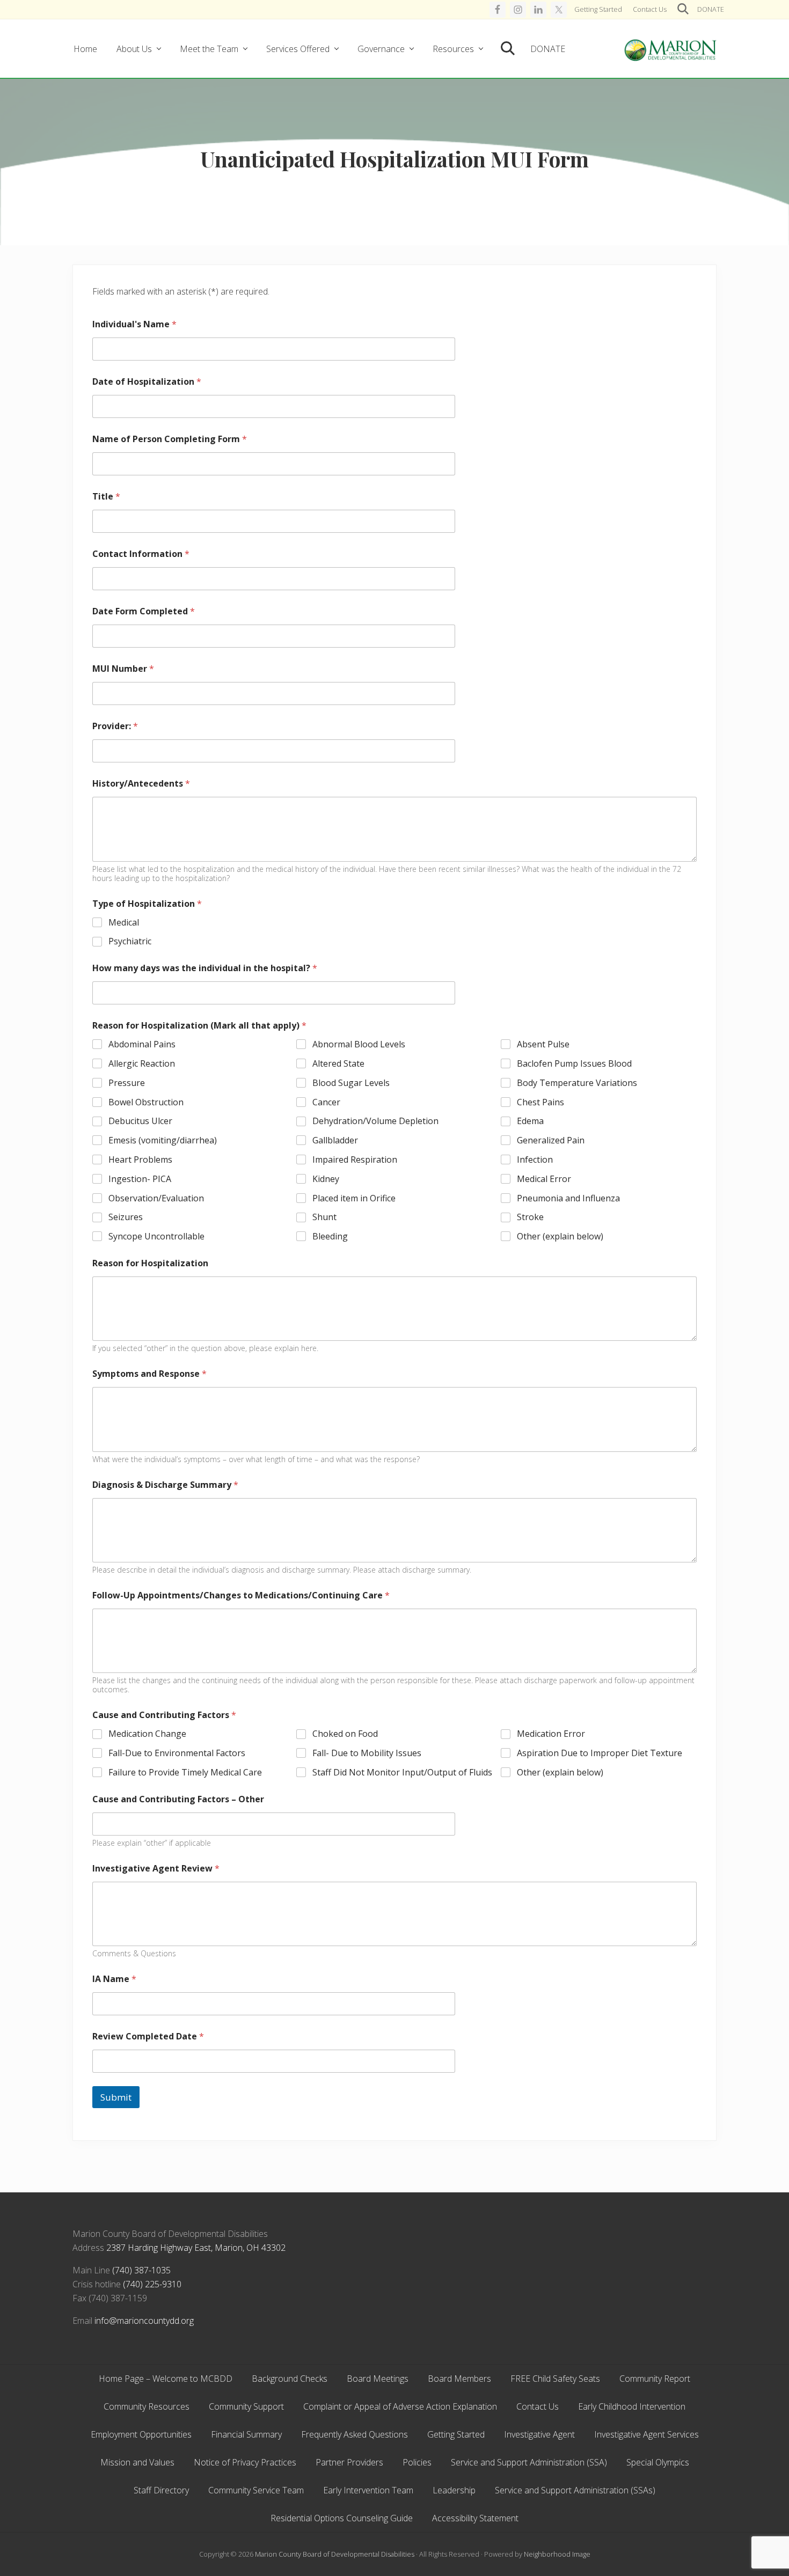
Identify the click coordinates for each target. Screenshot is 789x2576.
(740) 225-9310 (152, 2284)
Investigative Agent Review (156, 1869)
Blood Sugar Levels (351, 1083)
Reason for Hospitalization (150, 1263)
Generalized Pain (551, 1140)
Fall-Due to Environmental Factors (177, 1753)
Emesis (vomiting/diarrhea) (163, 1140)
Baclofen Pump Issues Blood (574, 1064)
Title (106, 497)
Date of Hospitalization (147, 382)
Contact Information (141, 554)
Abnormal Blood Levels (359, 1044)
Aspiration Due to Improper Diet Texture (600, 1753)
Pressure (127, 1083)
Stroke (530, 1217)
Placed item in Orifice (354, 1198)
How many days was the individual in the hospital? (205, 968)
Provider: (115, 726)
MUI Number (123, 669)
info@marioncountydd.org (144, 2321)
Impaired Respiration (355, 1160)
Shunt (324, 1217)
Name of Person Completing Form (170, 439)
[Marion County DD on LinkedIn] (538, 10)
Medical (124, 923)
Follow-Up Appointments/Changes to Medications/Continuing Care (241, 1595)
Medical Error (544, 1179)
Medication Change (147, 1734)
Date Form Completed (144, 611)
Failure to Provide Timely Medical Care (185, 1773)
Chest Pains (540, 1102)
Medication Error (551, 1734)
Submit (116, 2097)
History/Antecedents (141, 784)
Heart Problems (140, 1160)
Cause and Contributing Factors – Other (178, 1799)
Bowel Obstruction (146, 1102)
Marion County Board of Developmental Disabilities (335, 2554)
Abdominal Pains (142, 1044)
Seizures (126, 1217)
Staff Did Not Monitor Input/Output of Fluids (402, 1773)
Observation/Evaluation (156, 1198)
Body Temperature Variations (577, 1083)
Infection (535, 1160)
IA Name (114, 1979)
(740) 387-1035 (141, 2270)
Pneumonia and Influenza (568, 1198)
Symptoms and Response (149, 1374)
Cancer (326, 1102)
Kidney (326, 1179)
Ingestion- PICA (140, 1179)
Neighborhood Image (557, 2554)
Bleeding (330, 1236)
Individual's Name (134, 324)
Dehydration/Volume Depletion (375, 1121)
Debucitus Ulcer (140, 1121)
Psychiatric (130, 941)
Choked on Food (345, 1734)
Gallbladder (335, 1140)
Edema (530, 1121)
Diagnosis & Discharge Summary (165, 1485)
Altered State (338, 1064)
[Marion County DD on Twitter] (559, 10)
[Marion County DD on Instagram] (518, 10)
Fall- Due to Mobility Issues (367, 1753)
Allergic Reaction (142, 1064)
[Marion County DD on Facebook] (498, 10)
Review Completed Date (148, 2036)
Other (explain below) (560, 1236)
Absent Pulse (543, 1044)
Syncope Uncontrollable (156, 1236)
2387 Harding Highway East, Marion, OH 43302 (196, 2248)
